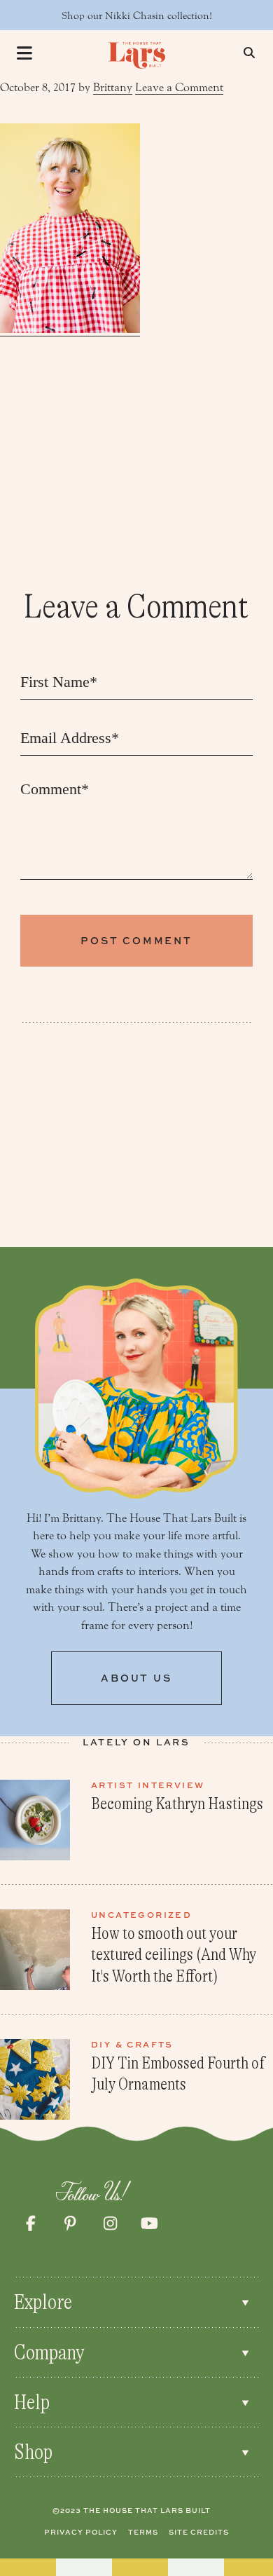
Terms (143, 2532)
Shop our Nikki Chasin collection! (137, 16)
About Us (136, 1678)
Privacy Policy (81, 2532)
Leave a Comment (179, 87)
